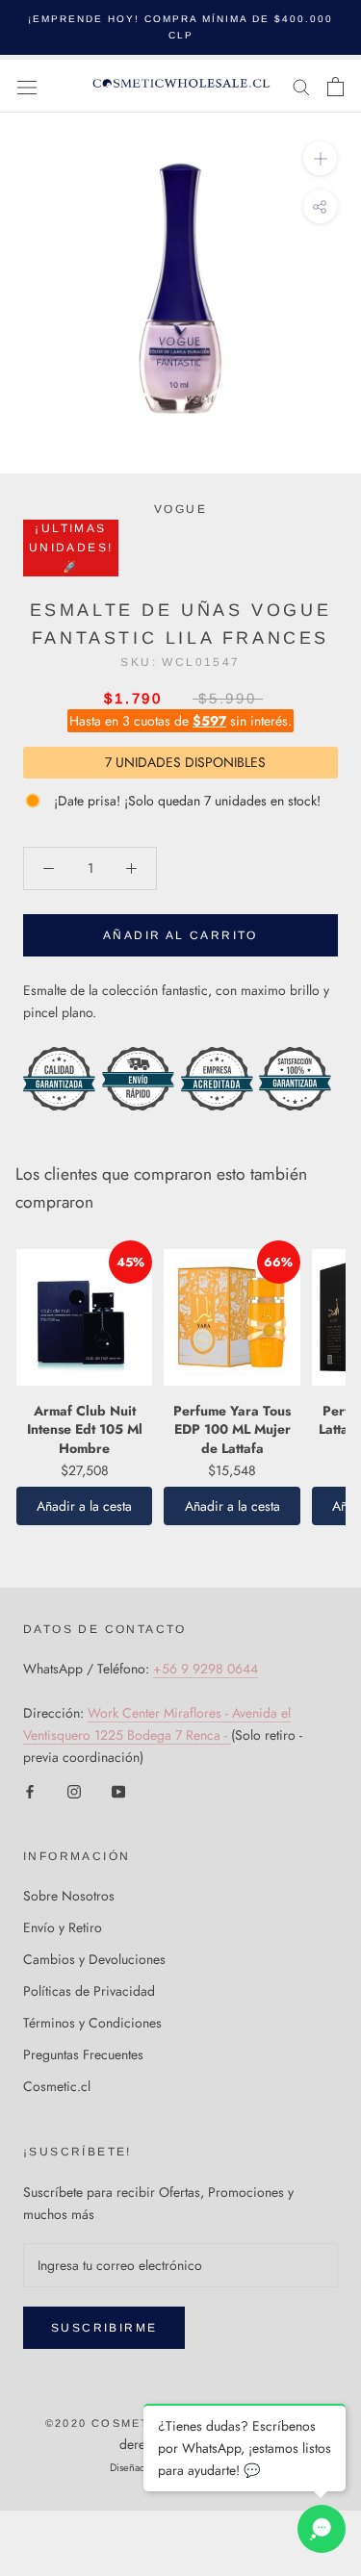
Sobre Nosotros (69, 1896)
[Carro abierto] (335, 87)
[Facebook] (30, 1790)
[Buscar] (301, 86)
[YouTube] (118, 1790)
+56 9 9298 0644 (206, 1669)
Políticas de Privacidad (89, 1991)
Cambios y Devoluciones (94, 1959)
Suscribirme (104, 2328)
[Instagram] (74, 1790)
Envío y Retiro (63, 1927)
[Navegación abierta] (27, 87)
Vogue (180, 509)
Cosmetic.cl (57, 2086)
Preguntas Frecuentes (83, 2054)
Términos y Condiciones (92, 2023)
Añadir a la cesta (84, 1506)
